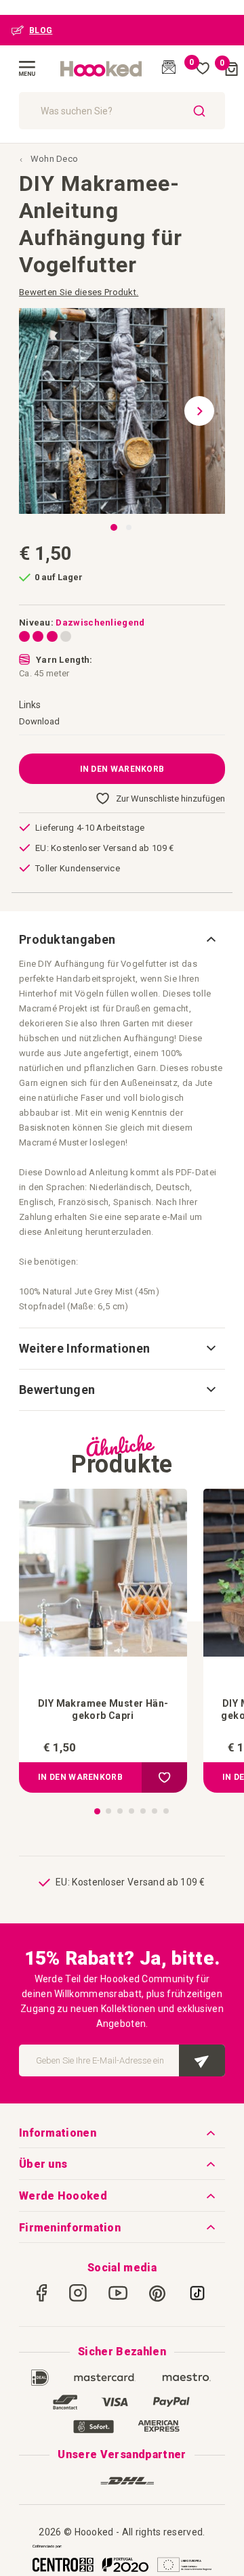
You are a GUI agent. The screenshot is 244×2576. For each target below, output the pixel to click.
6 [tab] (155, 1811)
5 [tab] (143, 1811)
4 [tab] (131, 1811)
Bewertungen (57, 1390)
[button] (205, 411)
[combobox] (122, 111)
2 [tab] (108, 1811)
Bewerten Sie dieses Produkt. (79, 292)
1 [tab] (97, 1811)
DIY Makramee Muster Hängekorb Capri (103, 1709)
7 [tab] (166, 1811)
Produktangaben (67, 939)
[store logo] (102, 69)
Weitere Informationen (84, 1348)
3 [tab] (120, 1811)
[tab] (122, 940)
